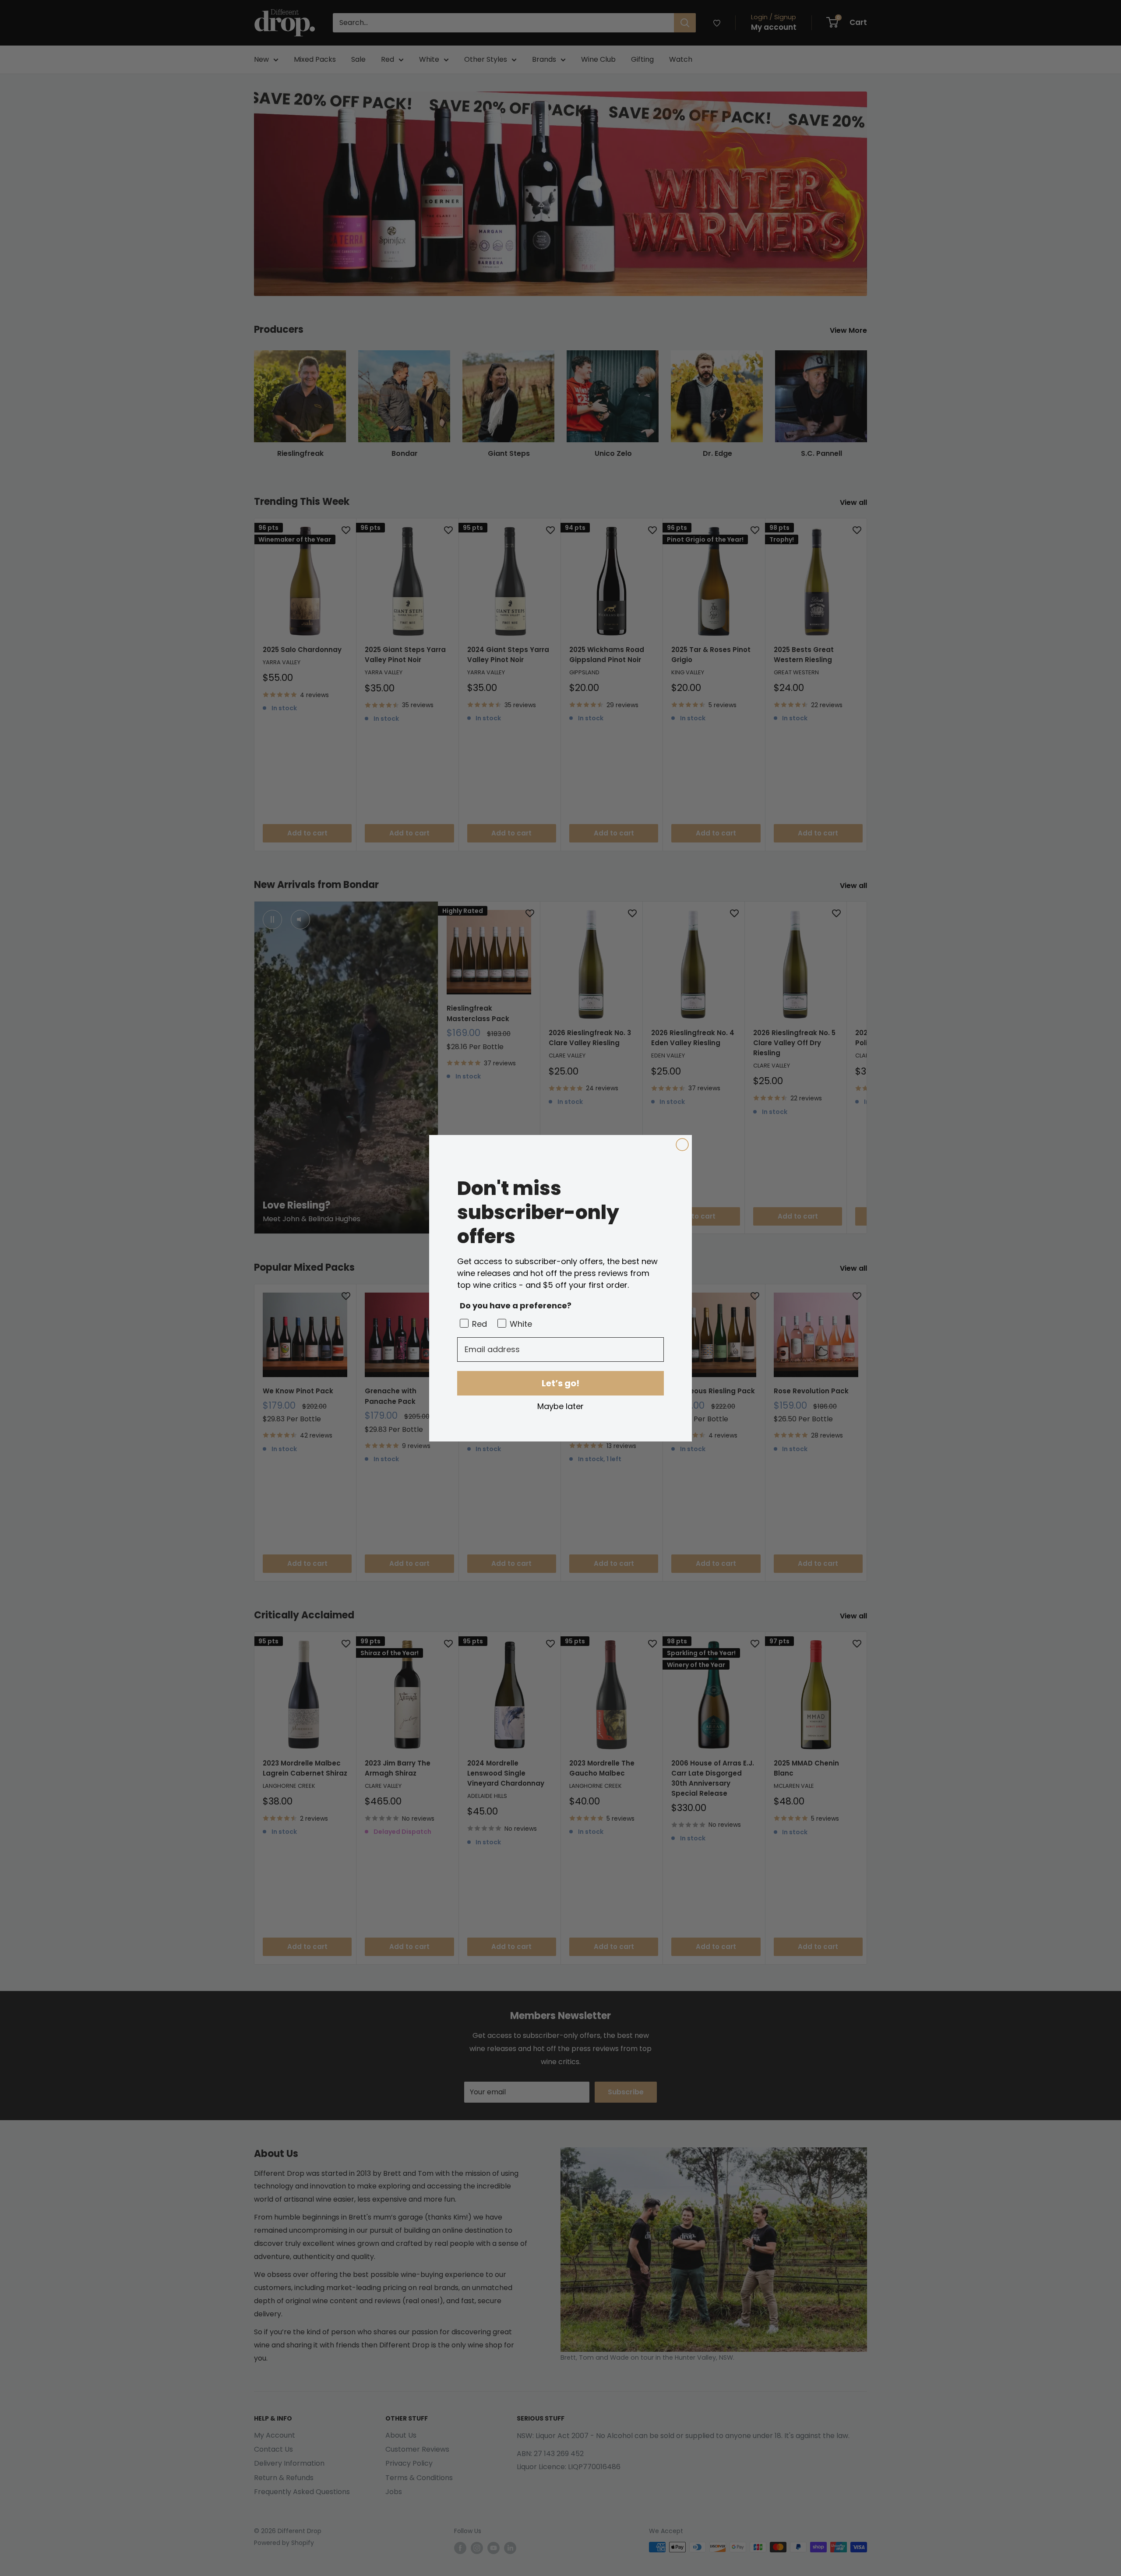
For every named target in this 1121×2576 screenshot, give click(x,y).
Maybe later (560, 1406)
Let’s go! (560, 1383)
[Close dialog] (682, 1145)
